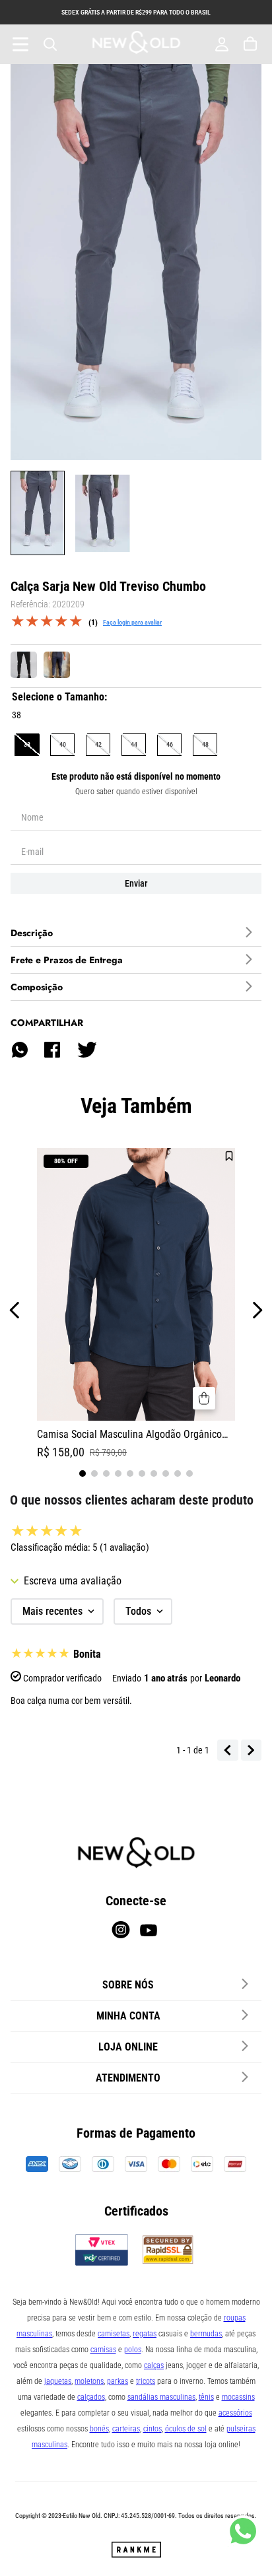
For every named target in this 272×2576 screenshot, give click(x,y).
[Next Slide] (257, 1310)
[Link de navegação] (136, 44)
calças (154, 2365)
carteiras (126, 2429)
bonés (99, 2429)
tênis (206, 2397)
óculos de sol (186, 2429)
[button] (27, 744)
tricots (146, 2381)
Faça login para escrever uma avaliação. (132, 622)
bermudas (206, 2334)
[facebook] (52, 1050)
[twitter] (86, 1050)
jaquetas (58, 2381)
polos (133, 2350)
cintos (153, 2429)
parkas (118, 2381)
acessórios (235, 2413)
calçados (91, 2397)
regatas (145, 2334)
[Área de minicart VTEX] (252, 44)
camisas (103, 2350)
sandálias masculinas (161, 2397)
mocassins (238, 2397)
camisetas (114, 2334)
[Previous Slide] (15, 1310)
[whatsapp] (20, 1050)
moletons (89, 2381)
